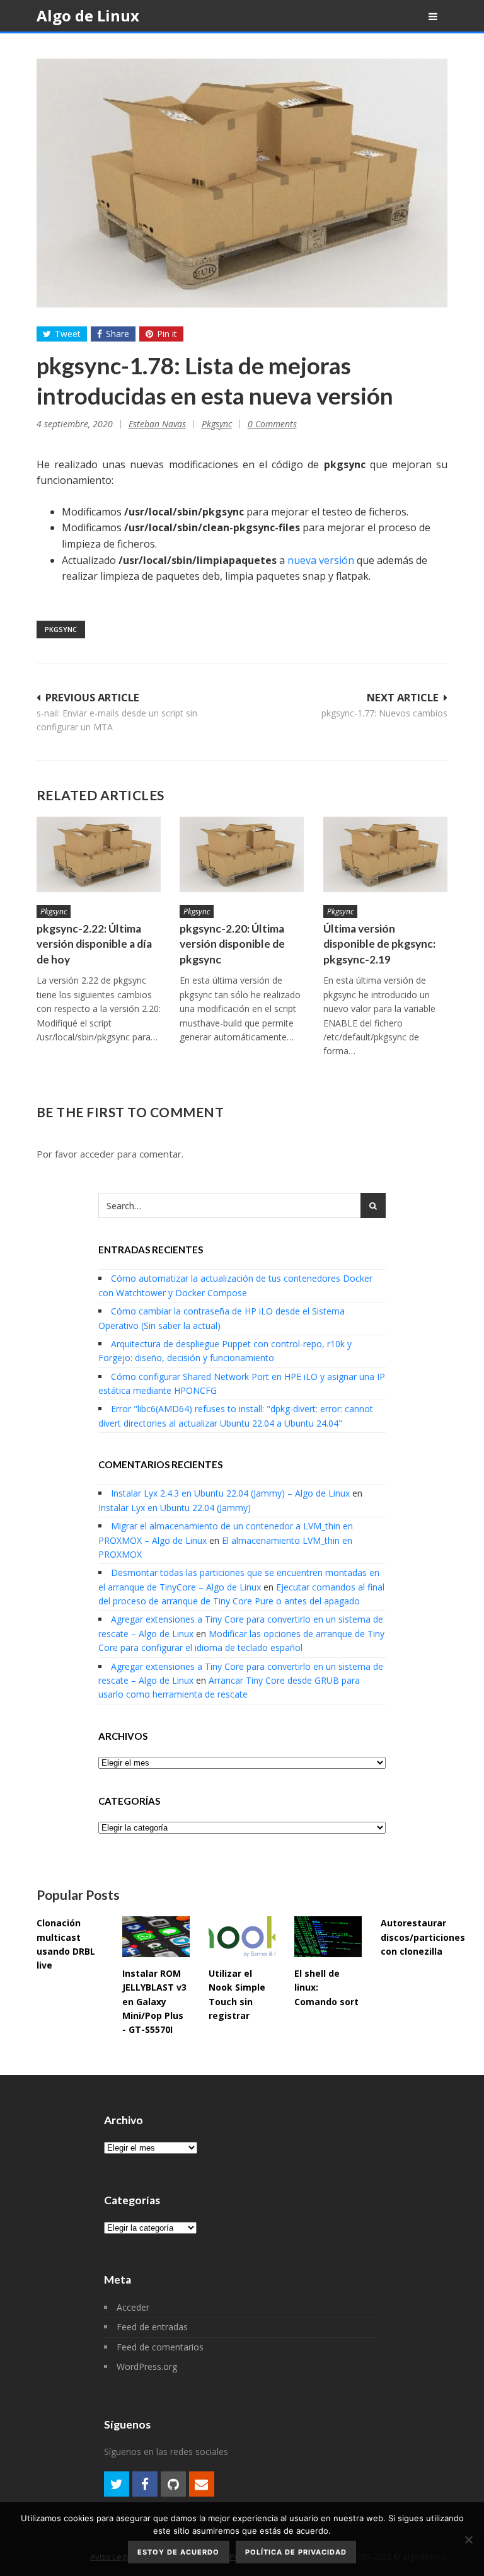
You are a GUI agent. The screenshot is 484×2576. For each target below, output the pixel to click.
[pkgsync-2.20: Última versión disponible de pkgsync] (242, 854)
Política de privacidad (296, 2552)
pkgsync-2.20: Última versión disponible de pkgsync (232, 944)
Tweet (68, 334)
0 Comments (272, 424)
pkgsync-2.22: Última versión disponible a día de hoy (94, 944)
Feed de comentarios (160, 2347)
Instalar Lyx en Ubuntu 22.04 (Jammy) (175, 1508)
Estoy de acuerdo (178, 2552)
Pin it (167, 334)
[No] (468, 2539)
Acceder (133, 2307)
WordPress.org (147, 2366)
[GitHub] (173, 2484)
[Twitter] (117, 2484)
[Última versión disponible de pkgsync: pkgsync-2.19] (386, 854)
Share (118, 334)
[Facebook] (145, 2484)
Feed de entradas (152, 2327)
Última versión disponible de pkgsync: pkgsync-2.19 (379, 944)
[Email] (202, 2484)
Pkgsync (217, 424)
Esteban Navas (157, 424)
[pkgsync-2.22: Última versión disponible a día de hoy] (99, 854)
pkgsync (61, 629)
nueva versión (321, 560)
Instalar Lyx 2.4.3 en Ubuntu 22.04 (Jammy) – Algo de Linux (230, 1493)
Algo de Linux (88, 15)
